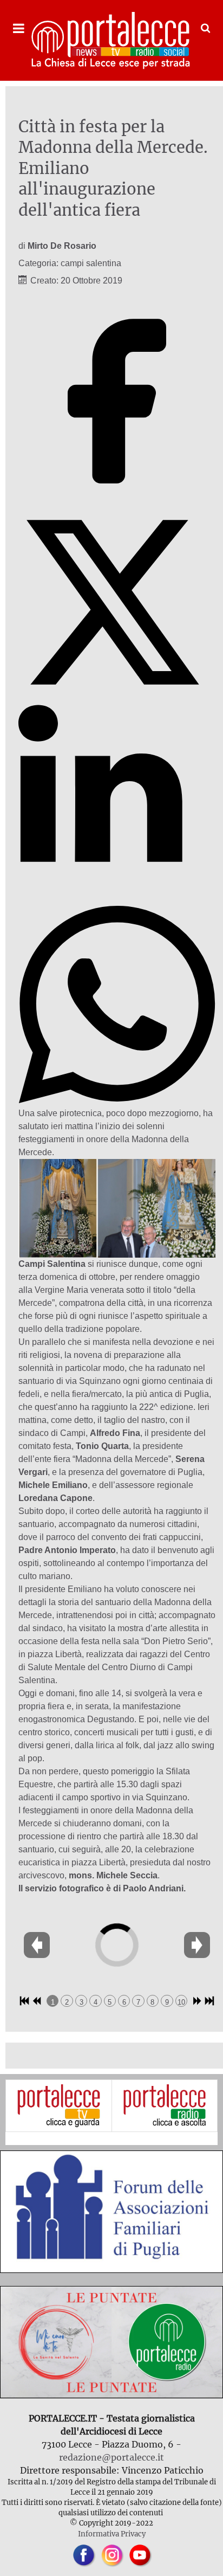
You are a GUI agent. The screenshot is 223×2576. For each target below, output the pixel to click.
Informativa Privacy (112, 2534)
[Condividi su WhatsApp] (117, 1100)
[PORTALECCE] (111, 40)
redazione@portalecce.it (111, 2457)
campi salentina (91, 263)
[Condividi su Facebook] (117, 497)
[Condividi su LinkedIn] (117, 899)
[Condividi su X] (117, 698)
